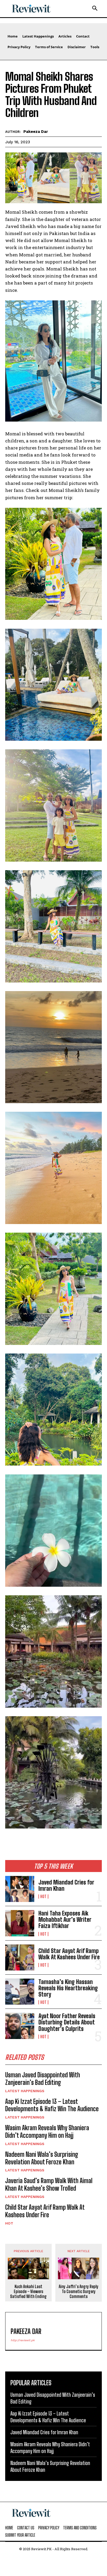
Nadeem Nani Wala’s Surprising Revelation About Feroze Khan (42, 2158)
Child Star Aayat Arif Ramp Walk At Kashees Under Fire (69, 1954)
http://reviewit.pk (23, 2340)
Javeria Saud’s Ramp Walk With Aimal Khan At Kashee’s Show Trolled (49, 2184)
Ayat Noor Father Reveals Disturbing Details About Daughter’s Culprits (67, 2022)
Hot (43, 1897)
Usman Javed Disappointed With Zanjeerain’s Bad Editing (43, 2079)
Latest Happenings (25, 2091)
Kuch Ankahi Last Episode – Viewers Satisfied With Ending (28, 2291)
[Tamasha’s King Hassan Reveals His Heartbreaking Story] (20, 1992)
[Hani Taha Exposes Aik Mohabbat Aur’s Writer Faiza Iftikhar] (20, 1923)
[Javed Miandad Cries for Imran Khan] (20, 1889)
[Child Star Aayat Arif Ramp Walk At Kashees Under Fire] (20, 1957)
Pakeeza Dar (36, 132)
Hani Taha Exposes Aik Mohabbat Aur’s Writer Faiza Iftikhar (65, 1920)
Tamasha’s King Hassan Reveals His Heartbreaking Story (68, 1988)
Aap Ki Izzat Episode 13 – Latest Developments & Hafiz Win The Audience (52, 2105)
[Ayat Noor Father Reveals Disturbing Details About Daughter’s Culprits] (20, 2026)
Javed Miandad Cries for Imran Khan (66, 1885)
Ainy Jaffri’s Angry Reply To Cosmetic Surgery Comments (79, 2291)
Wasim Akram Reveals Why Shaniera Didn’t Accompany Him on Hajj (47, 2132)
